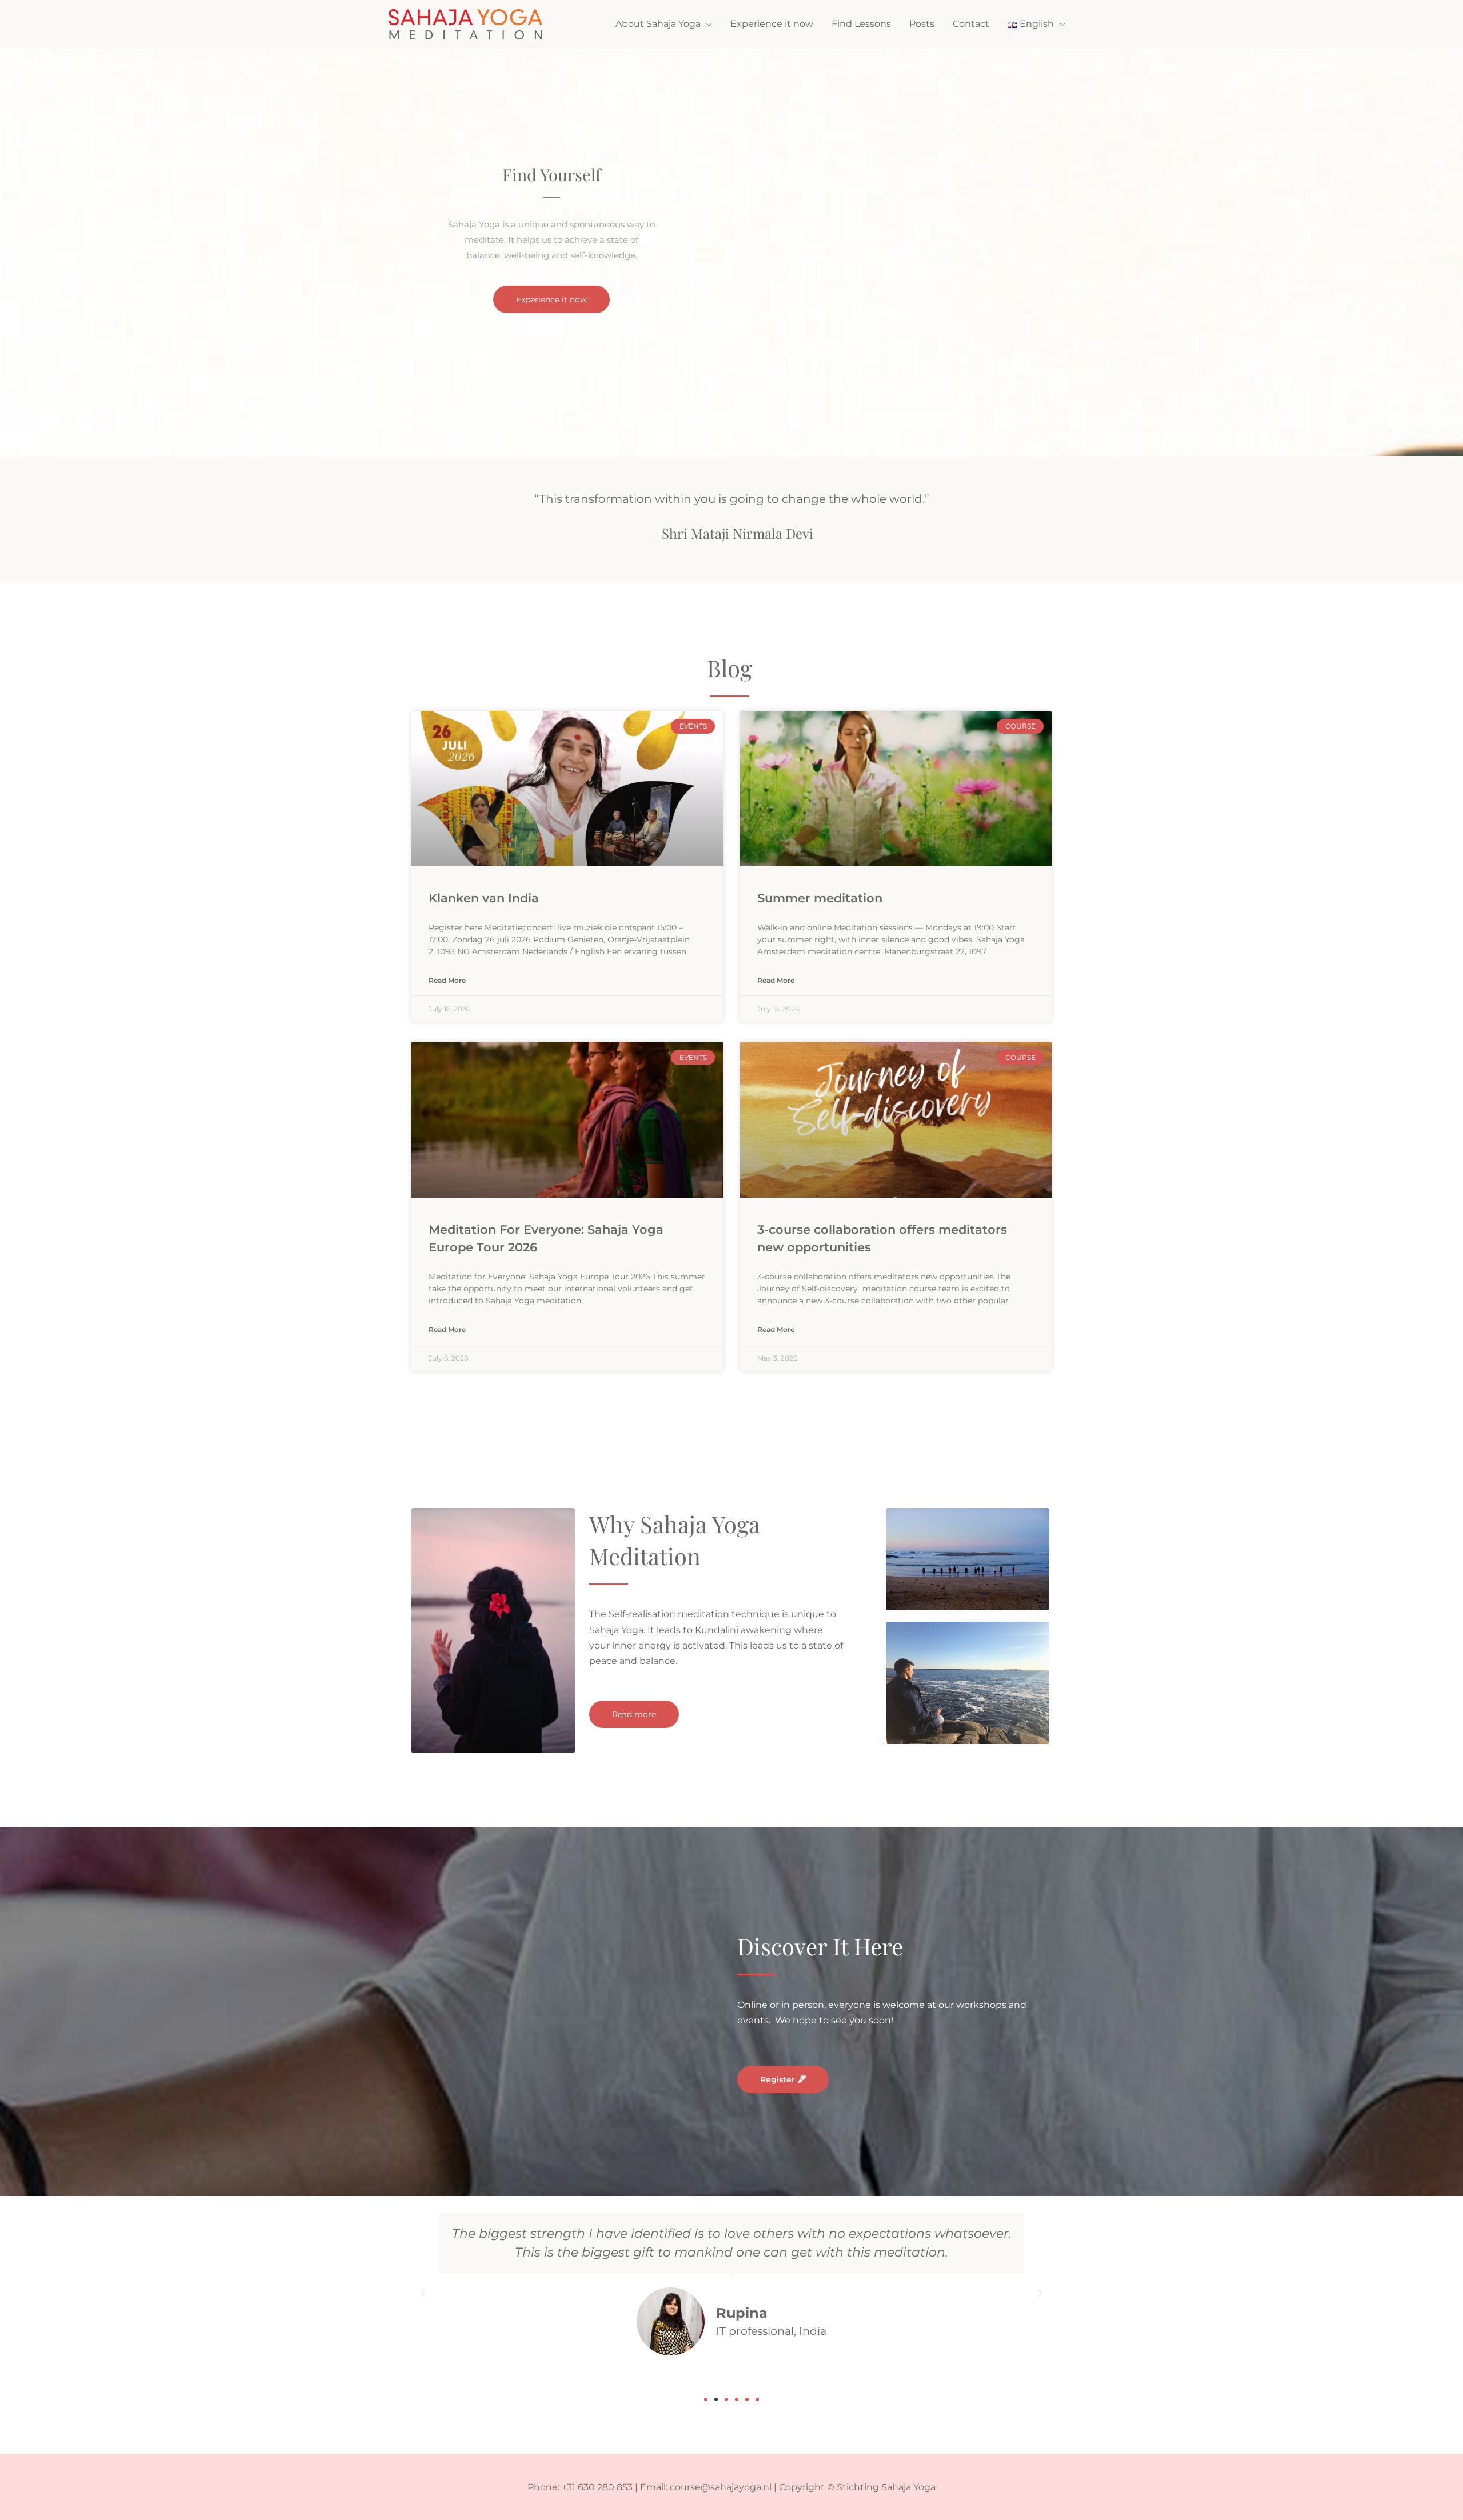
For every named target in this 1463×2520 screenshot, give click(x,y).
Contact (971, 24)
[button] (423, 2293)
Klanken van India (484, 898)
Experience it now (772, 24)
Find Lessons (861, 24)
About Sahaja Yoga (658, 24)
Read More (447, 981)
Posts (922, 24)
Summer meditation (820, 898)
